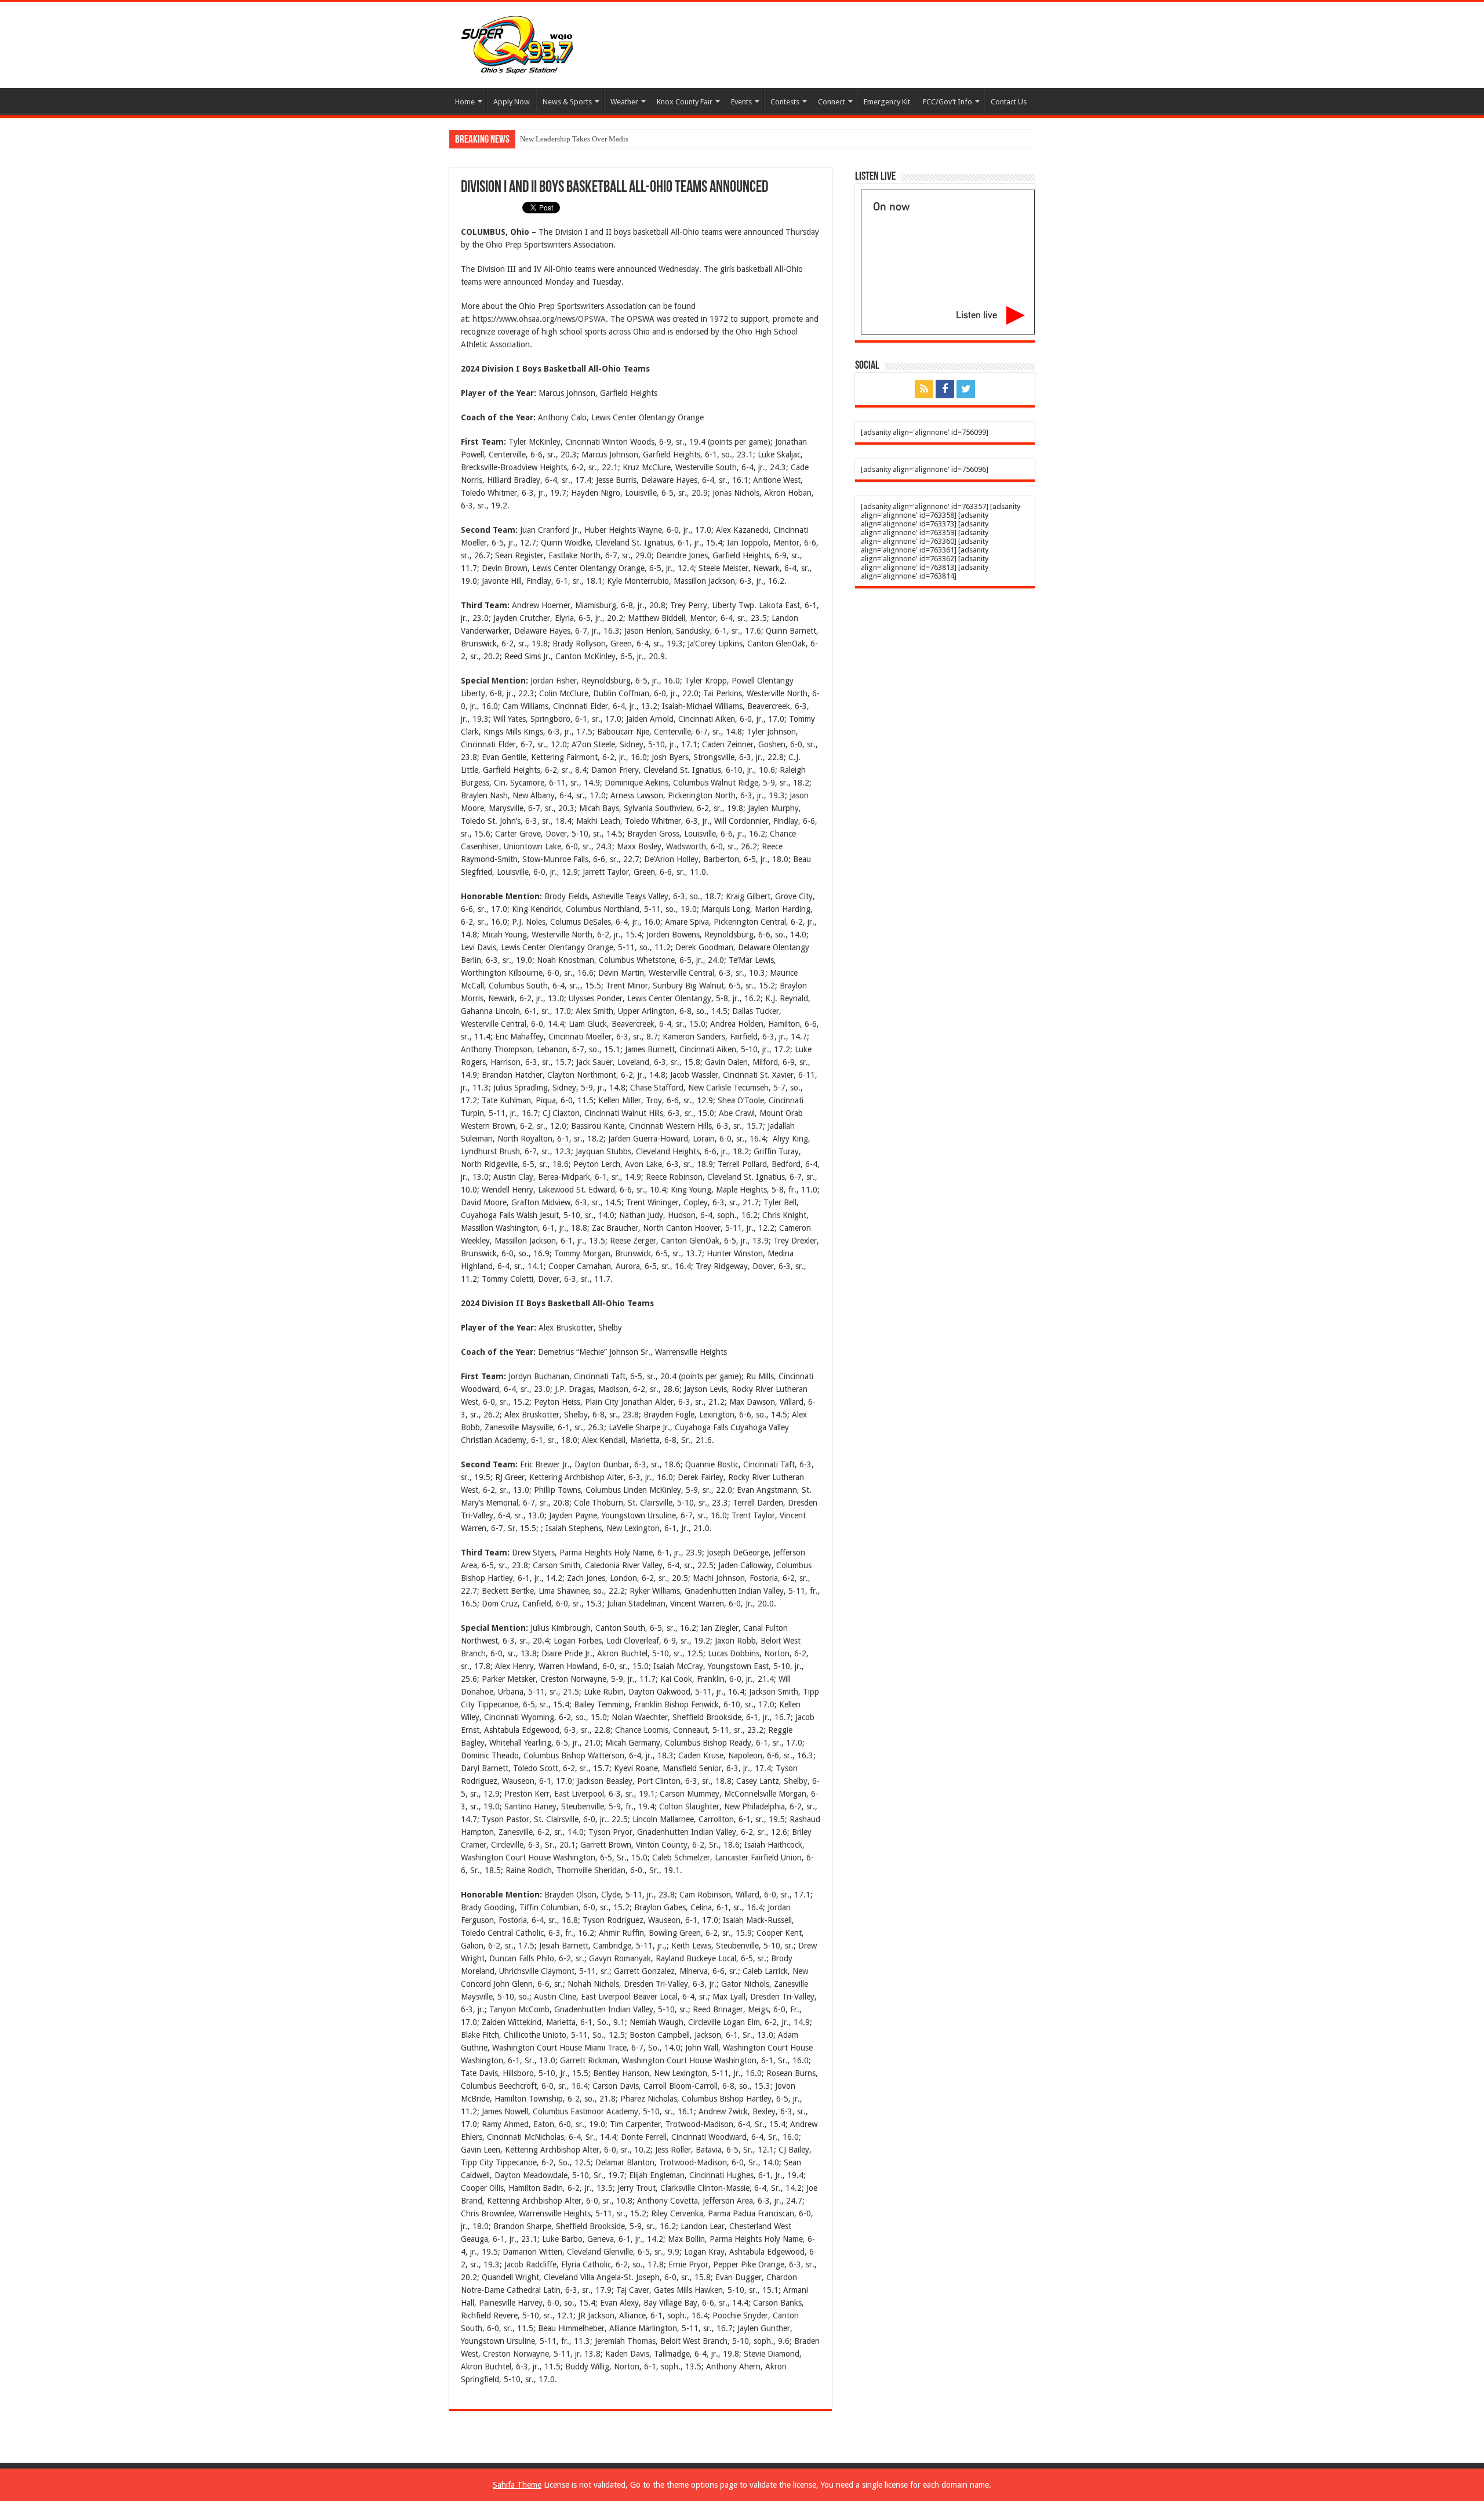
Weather (624, 102)
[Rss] (924, 389)
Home (465, 102)
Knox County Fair (685, 102)
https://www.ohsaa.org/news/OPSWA (539, 319)
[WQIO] (516, 43)
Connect (832, 102)
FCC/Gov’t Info (947, 102)
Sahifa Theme (517, 2485)
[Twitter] (966, 389)
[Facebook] (945, 389)
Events (741, 102)
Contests (785, 102)
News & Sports (567, 102)
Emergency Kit (887, 102)
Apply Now (512, 102)
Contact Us (1009, 102)
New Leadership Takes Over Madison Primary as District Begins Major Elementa (646, 139)
